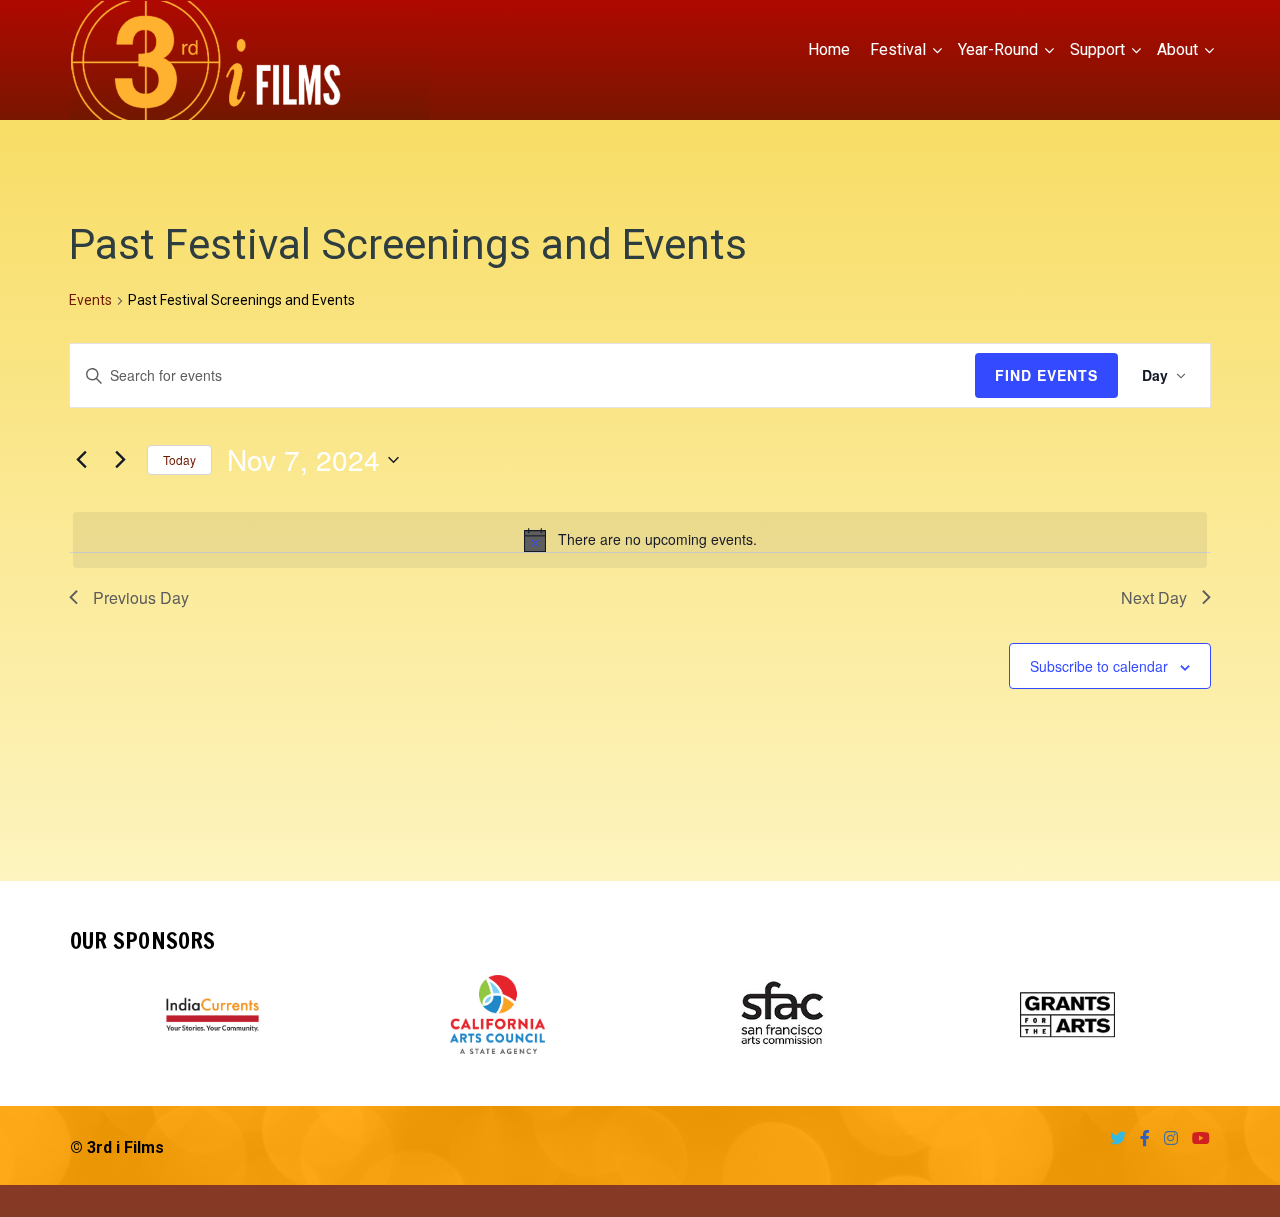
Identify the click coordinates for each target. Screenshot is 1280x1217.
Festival (898, 49)
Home (829, 49)
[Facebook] (1140, 1138)
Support (1097, 49)
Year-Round (998, 49)
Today (179, 459)
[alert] (640, 540)
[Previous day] (81, 460)
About (1177, 49)
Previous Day (141, 597)
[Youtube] (1196, 1138)
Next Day (1154, 597)
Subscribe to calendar (1099, 666)
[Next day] (120, 460)
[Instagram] (1166, 1138)
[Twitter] (1113, 1138)
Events (90, 300)
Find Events (1046, 375)
